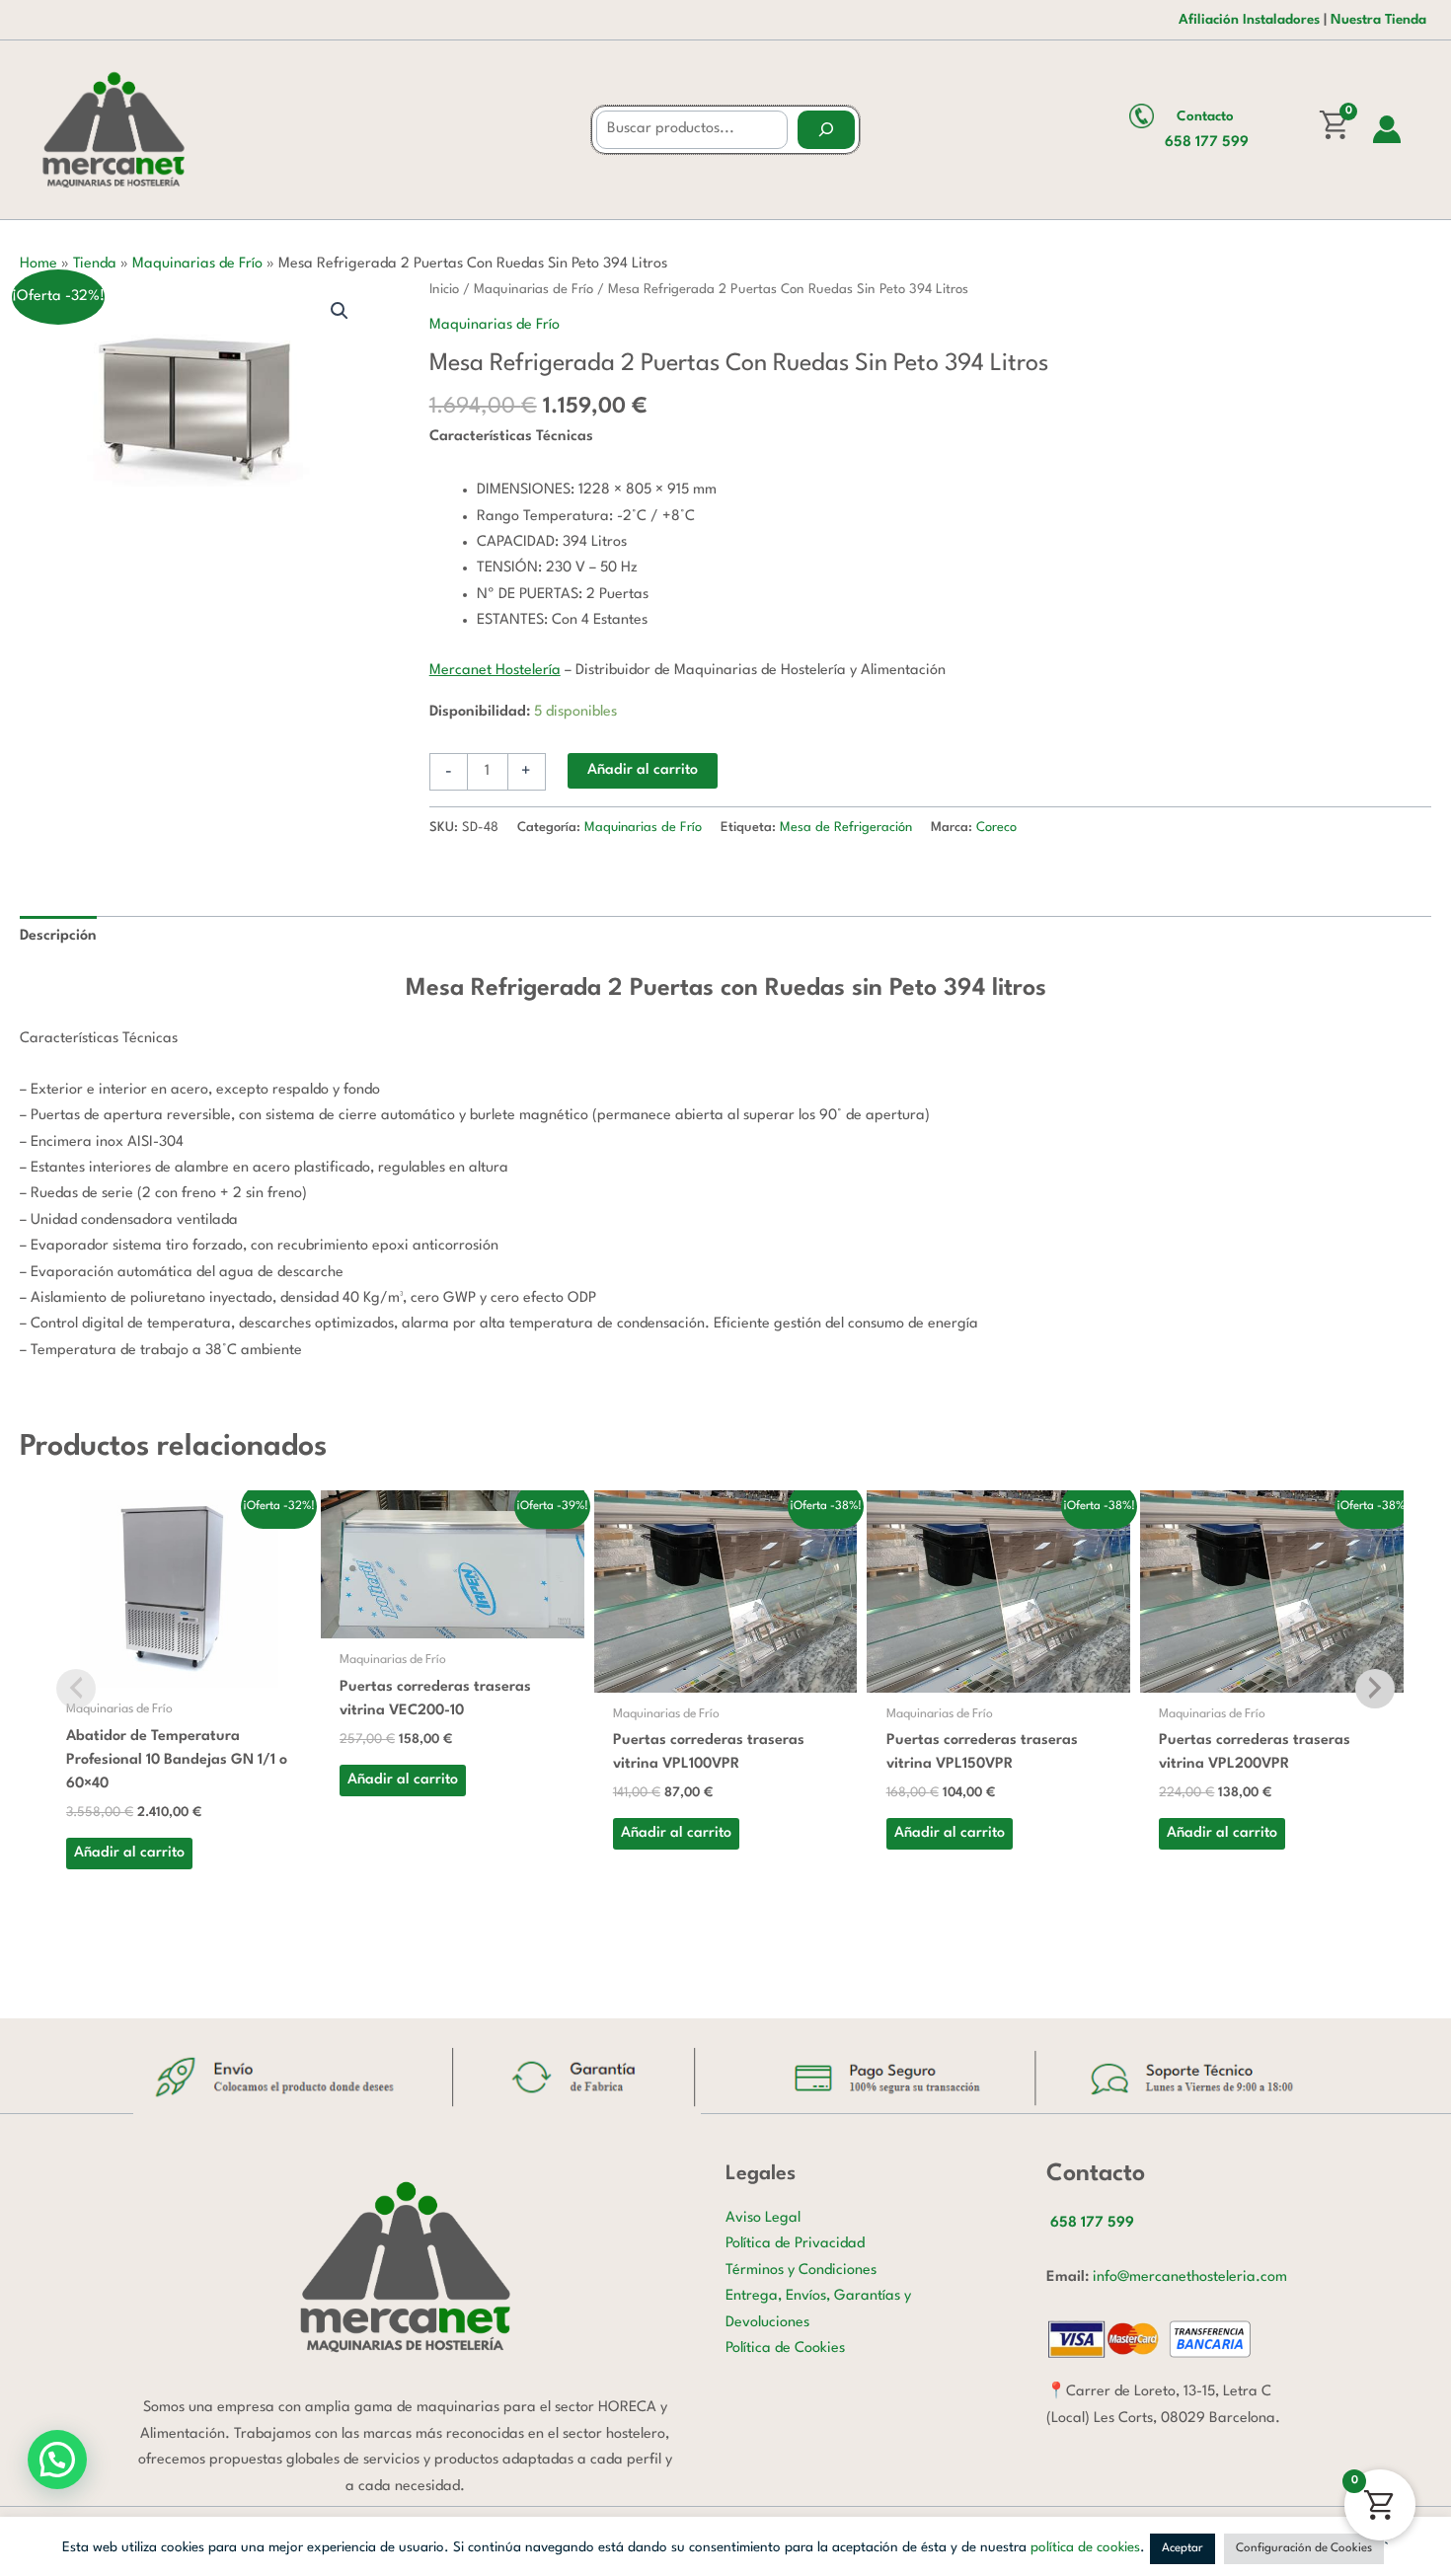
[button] (340, 311)
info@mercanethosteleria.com (1190, 2277)
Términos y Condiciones (801, 2271)
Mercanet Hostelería (495, 671)
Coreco (996, 828)
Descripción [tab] (58, 936)
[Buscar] (826, 130)
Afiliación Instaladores (1249, 20)
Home (38, 264)
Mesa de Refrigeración (846, 828)
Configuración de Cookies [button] (1304, 2548)
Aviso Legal (763, 2218)
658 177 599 (1207, 143)
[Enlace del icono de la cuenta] (1387, 129)
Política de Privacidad (795, 2244)
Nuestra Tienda (1378, 20)
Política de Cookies (785, 2349)
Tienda (95, 264)
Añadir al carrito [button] (129, 1853)
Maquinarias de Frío (197, 264)
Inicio (444, 290)
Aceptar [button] (1183, 2548)
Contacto (1205, 116)
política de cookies (1085, 2547)
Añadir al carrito (643, 770)
